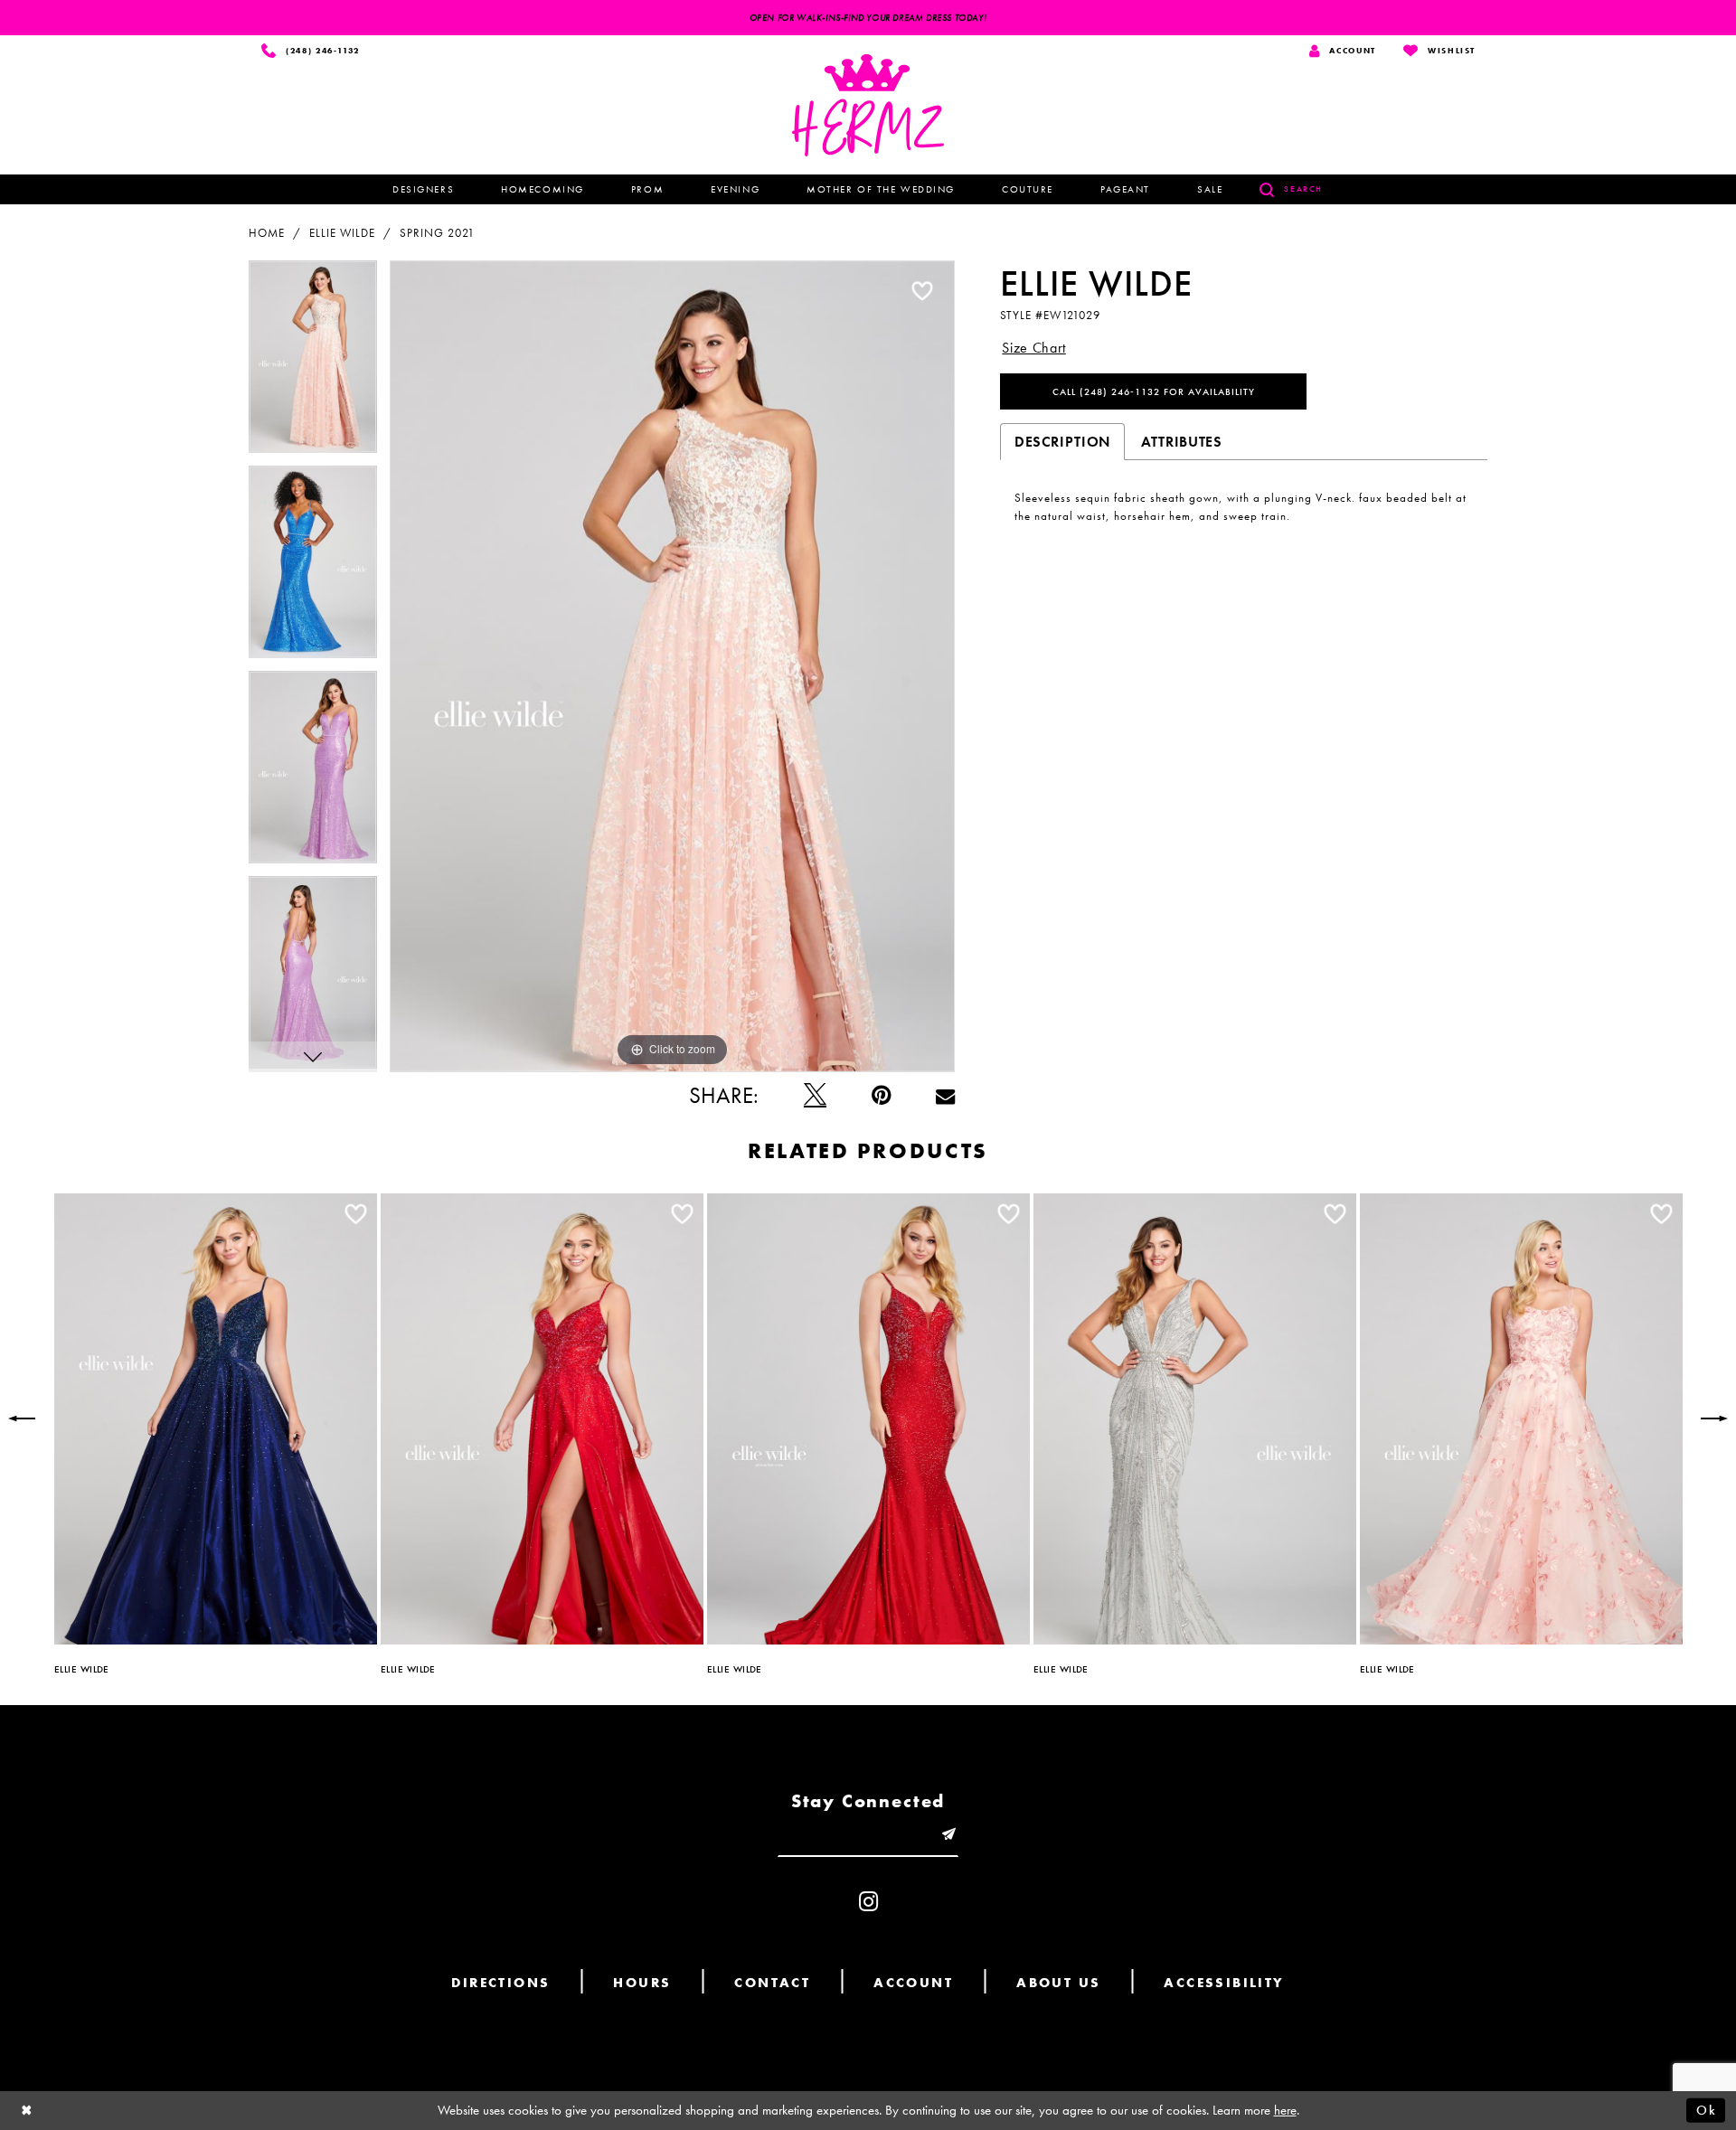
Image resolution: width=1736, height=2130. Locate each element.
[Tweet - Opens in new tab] (815, 1095)
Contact (772, 1983)
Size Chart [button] (1034, 348)
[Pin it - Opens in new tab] (881, 1095)
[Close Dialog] (27, 2111)
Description (1062, 442)
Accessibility (1224, 1983)
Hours (642, 1983)
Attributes (1182, 442)
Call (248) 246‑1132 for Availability (1154, 391)
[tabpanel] (313, 363)
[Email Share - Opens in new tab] (945, 1095)
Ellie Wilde (342, 233)
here (1285, 2110)
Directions (500, 1983)
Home (267, 233)
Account (913, 1983)
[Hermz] (868, 105)
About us (1058, 1983)
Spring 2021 (437, 233)
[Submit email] (948, 1835)
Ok (1706, 2110)
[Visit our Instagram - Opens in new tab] (868, 1902)
